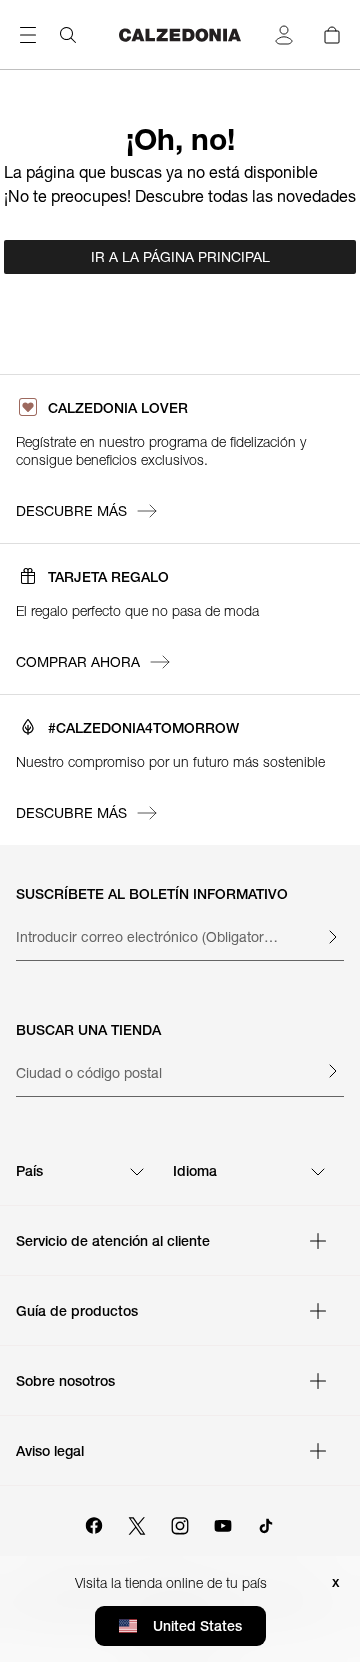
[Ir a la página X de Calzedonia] (137, 1523)
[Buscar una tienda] (332, 1071)
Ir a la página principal (180, 257)
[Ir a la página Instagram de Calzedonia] (180, 1523)
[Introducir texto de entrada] (332, 937)
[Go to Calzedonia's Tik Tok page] (266, 1523)
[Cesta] (332, 35)
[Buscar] (68, 35)
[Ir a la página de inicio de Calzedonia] (180, 35)
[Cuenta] (284, 35)
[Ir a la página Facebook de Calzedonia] (94, 1523)
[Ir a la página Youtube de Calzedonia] (223, 1523)
